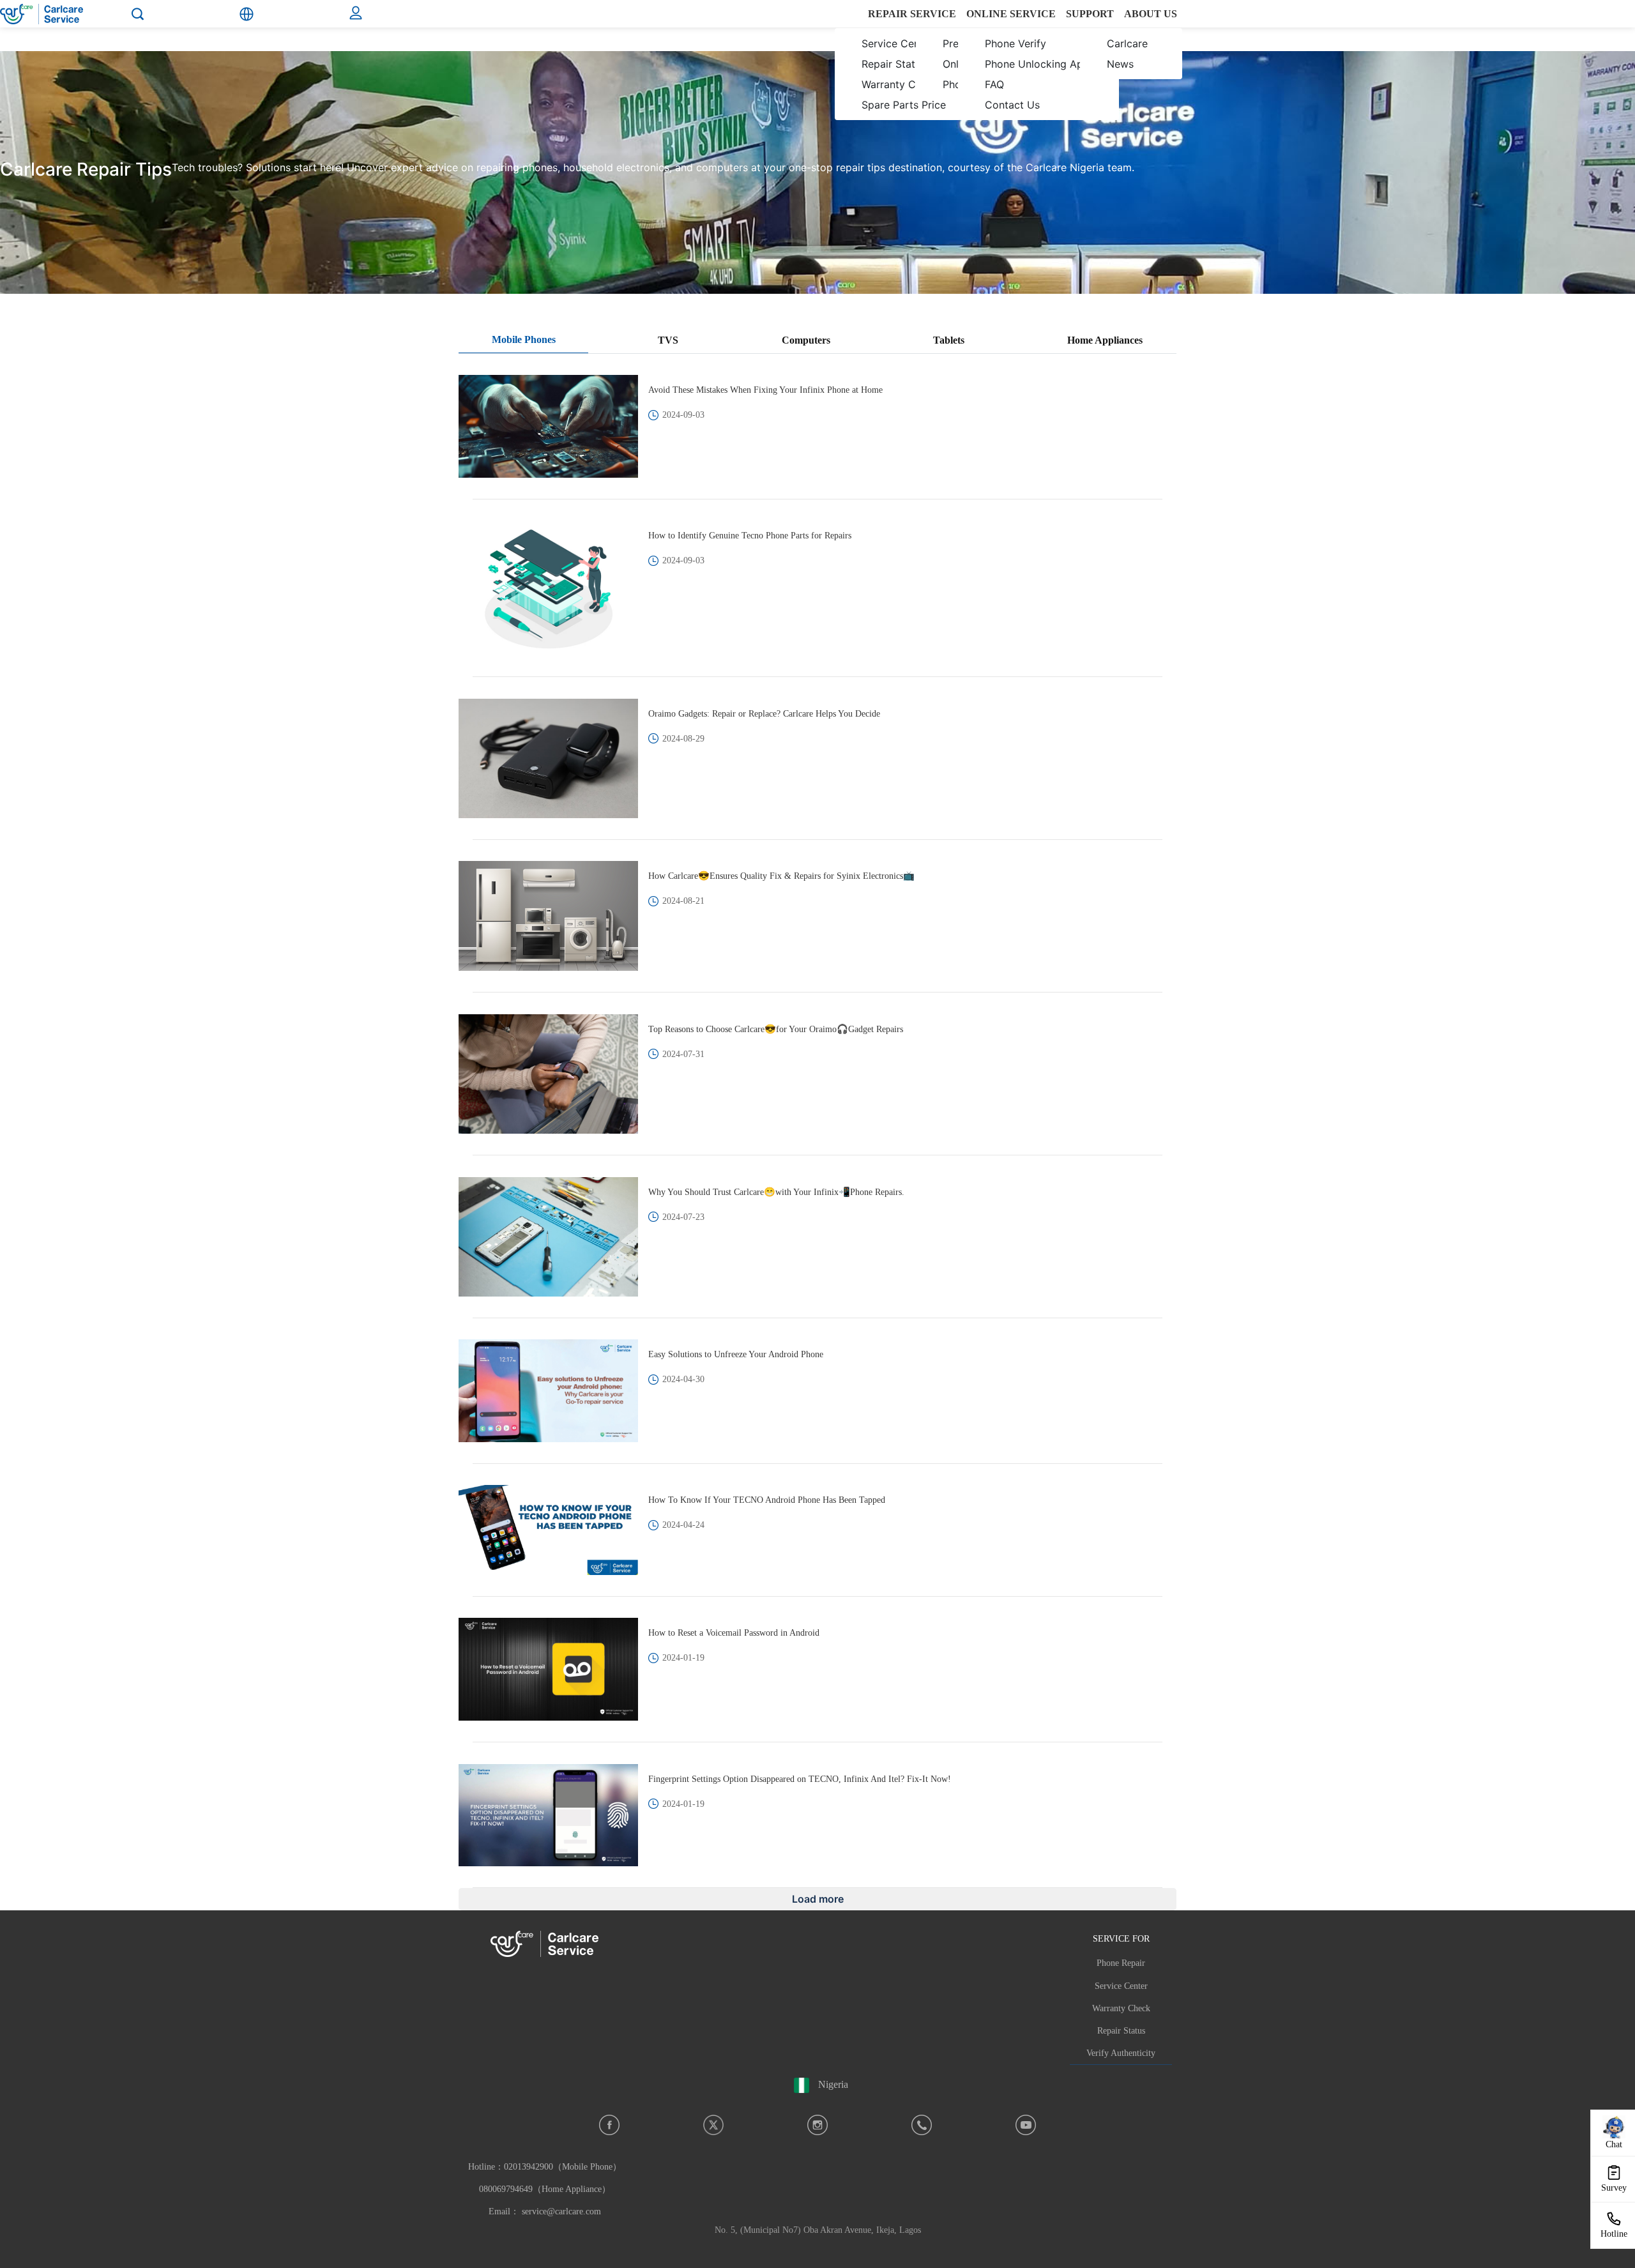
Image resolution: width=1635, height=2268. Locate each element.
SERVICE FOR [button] (1121, 1938)
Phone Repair (1121, 1963)
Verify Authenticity (1121, 2053)
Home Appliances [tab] (1105, 340)
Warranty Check (1121, 2008)
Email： (545, 2211)
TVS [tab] (668, 340)
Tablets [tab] (949, 340)
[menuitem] (896, 54)
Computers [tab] (806, 340)
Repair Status (1121, 2031)
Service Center (1121, 1986)
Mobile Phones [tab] (524, 339)
